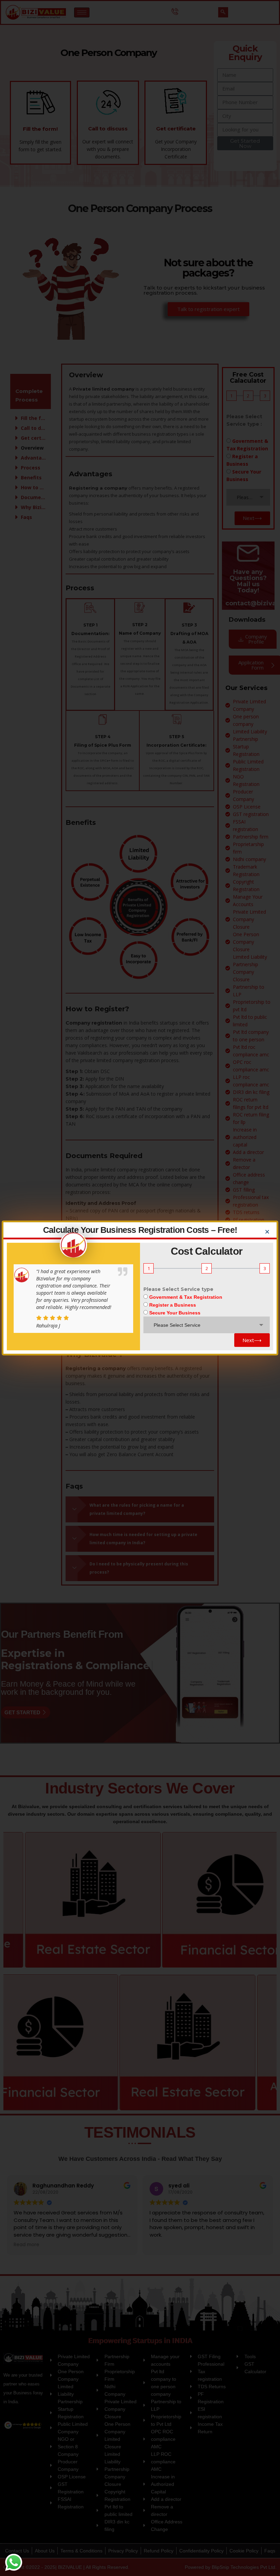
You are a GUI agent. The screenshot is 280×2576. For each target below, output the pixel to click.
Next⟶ (252, 1340)
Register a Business (173, 1305)
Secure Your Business (175, 1313)
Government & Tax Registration (186, 1297)
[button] (267, 1232)
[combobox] (207, 1325)
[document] (140, 1288)
